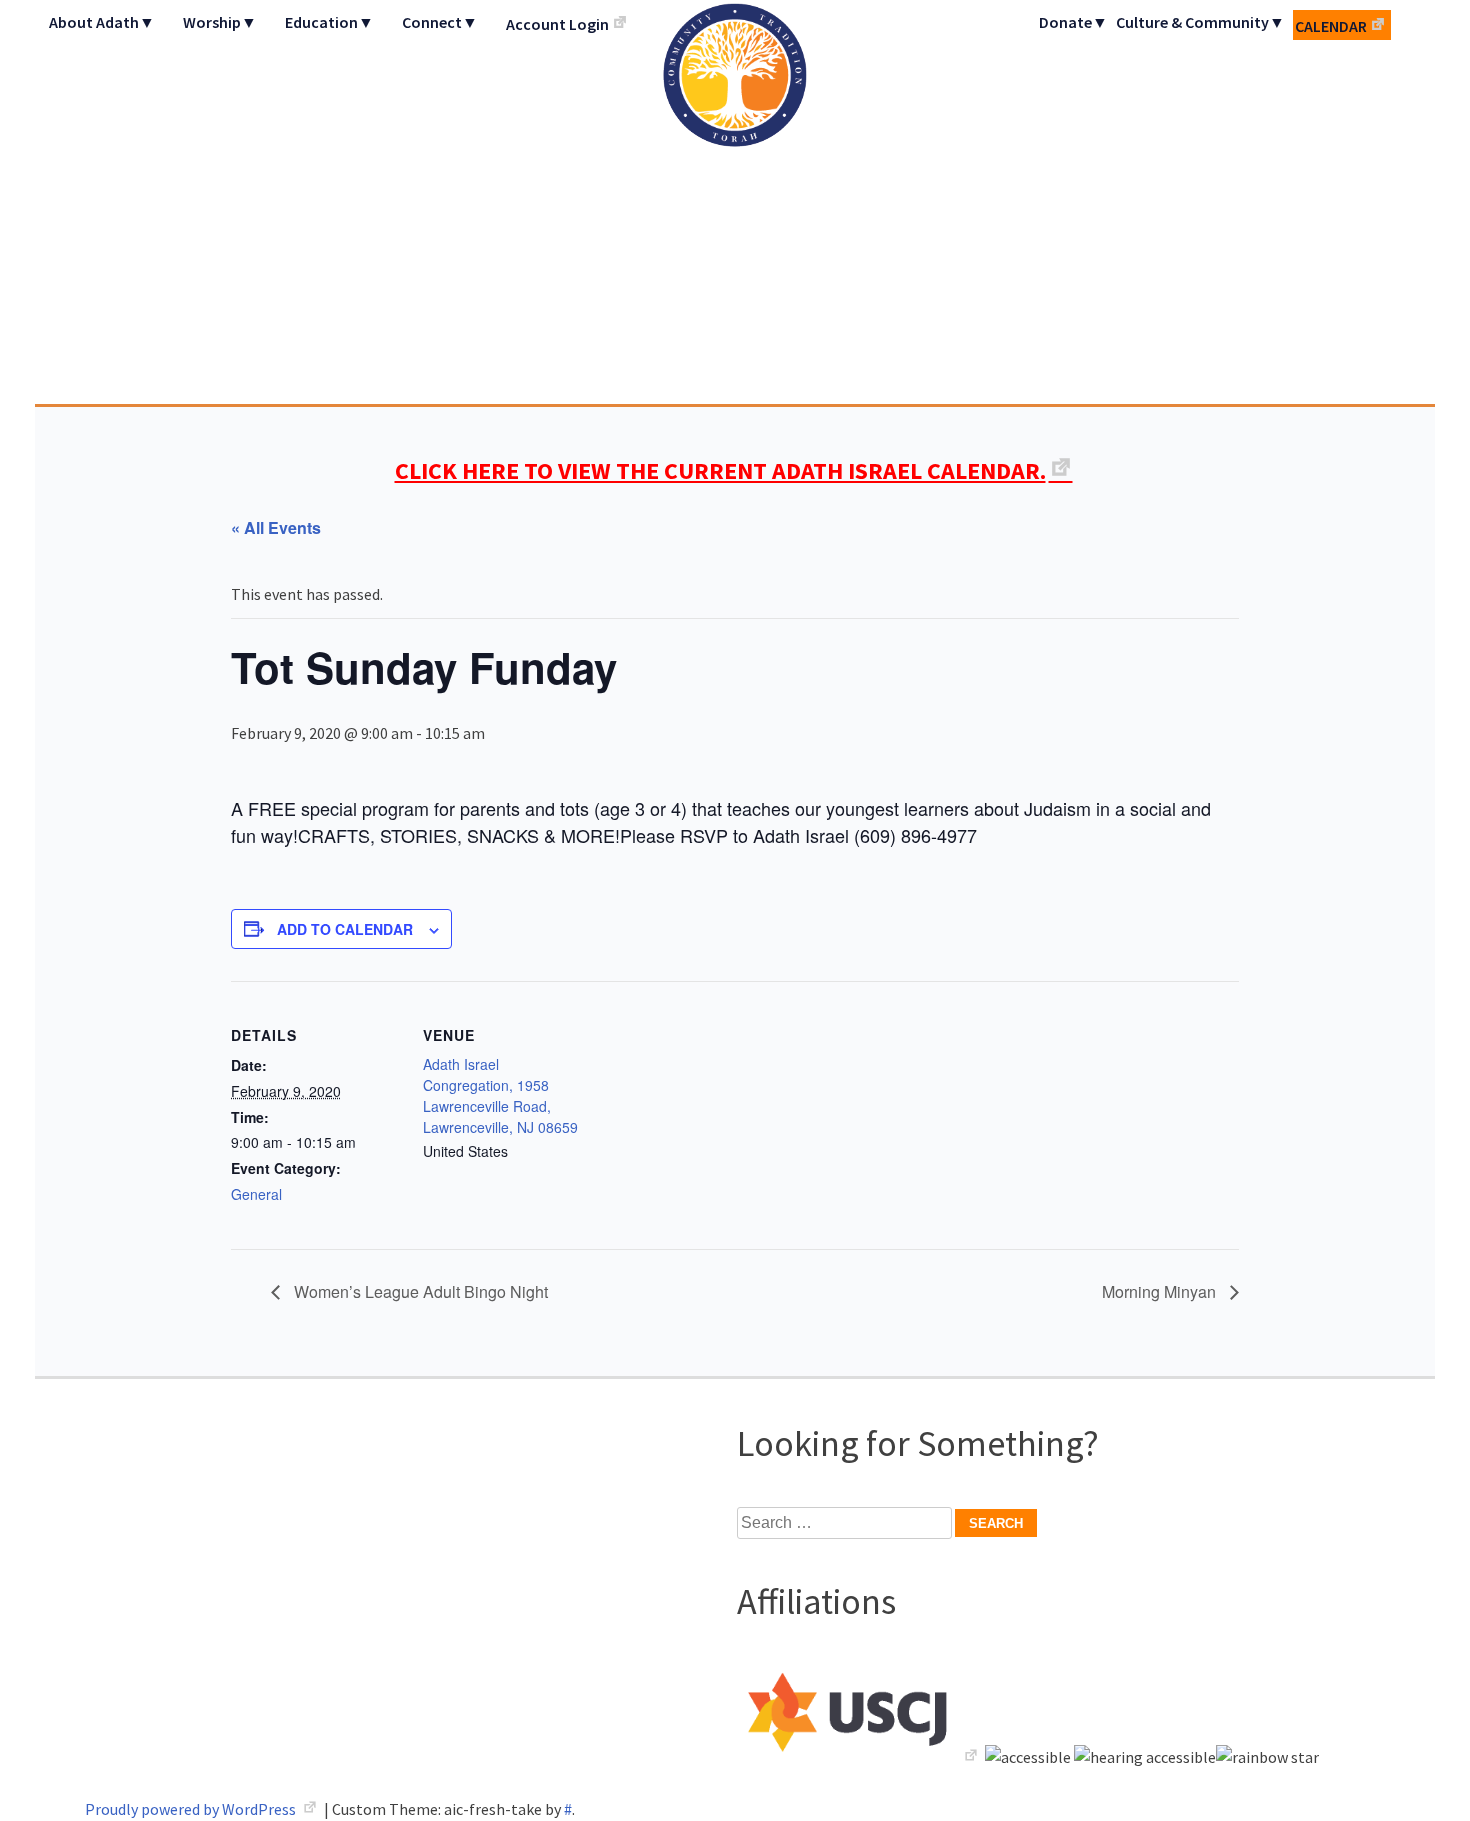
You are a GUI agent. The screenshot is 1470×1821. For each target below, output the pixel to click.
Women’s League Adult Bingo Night (419, 1291)
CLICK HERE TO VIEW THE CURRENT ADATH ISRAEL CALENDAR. (720, 470)
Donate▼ (1073, 22)
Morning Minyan (1161, 1291)
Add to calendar (345, 929)
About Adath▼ (102, 22)
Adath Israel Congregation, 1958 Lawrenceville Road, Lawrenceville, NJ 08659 (500, 1095)
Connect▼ (440, 22)
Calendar (1331, 26)
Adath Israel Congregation (735, 202)
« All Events (276, 527)
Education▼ (329, 22)
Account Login (557, 24)
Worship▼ (220, 22)
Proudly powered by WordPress (192, 1809)
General (256, 1194)
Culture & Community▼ (1200, 22)
